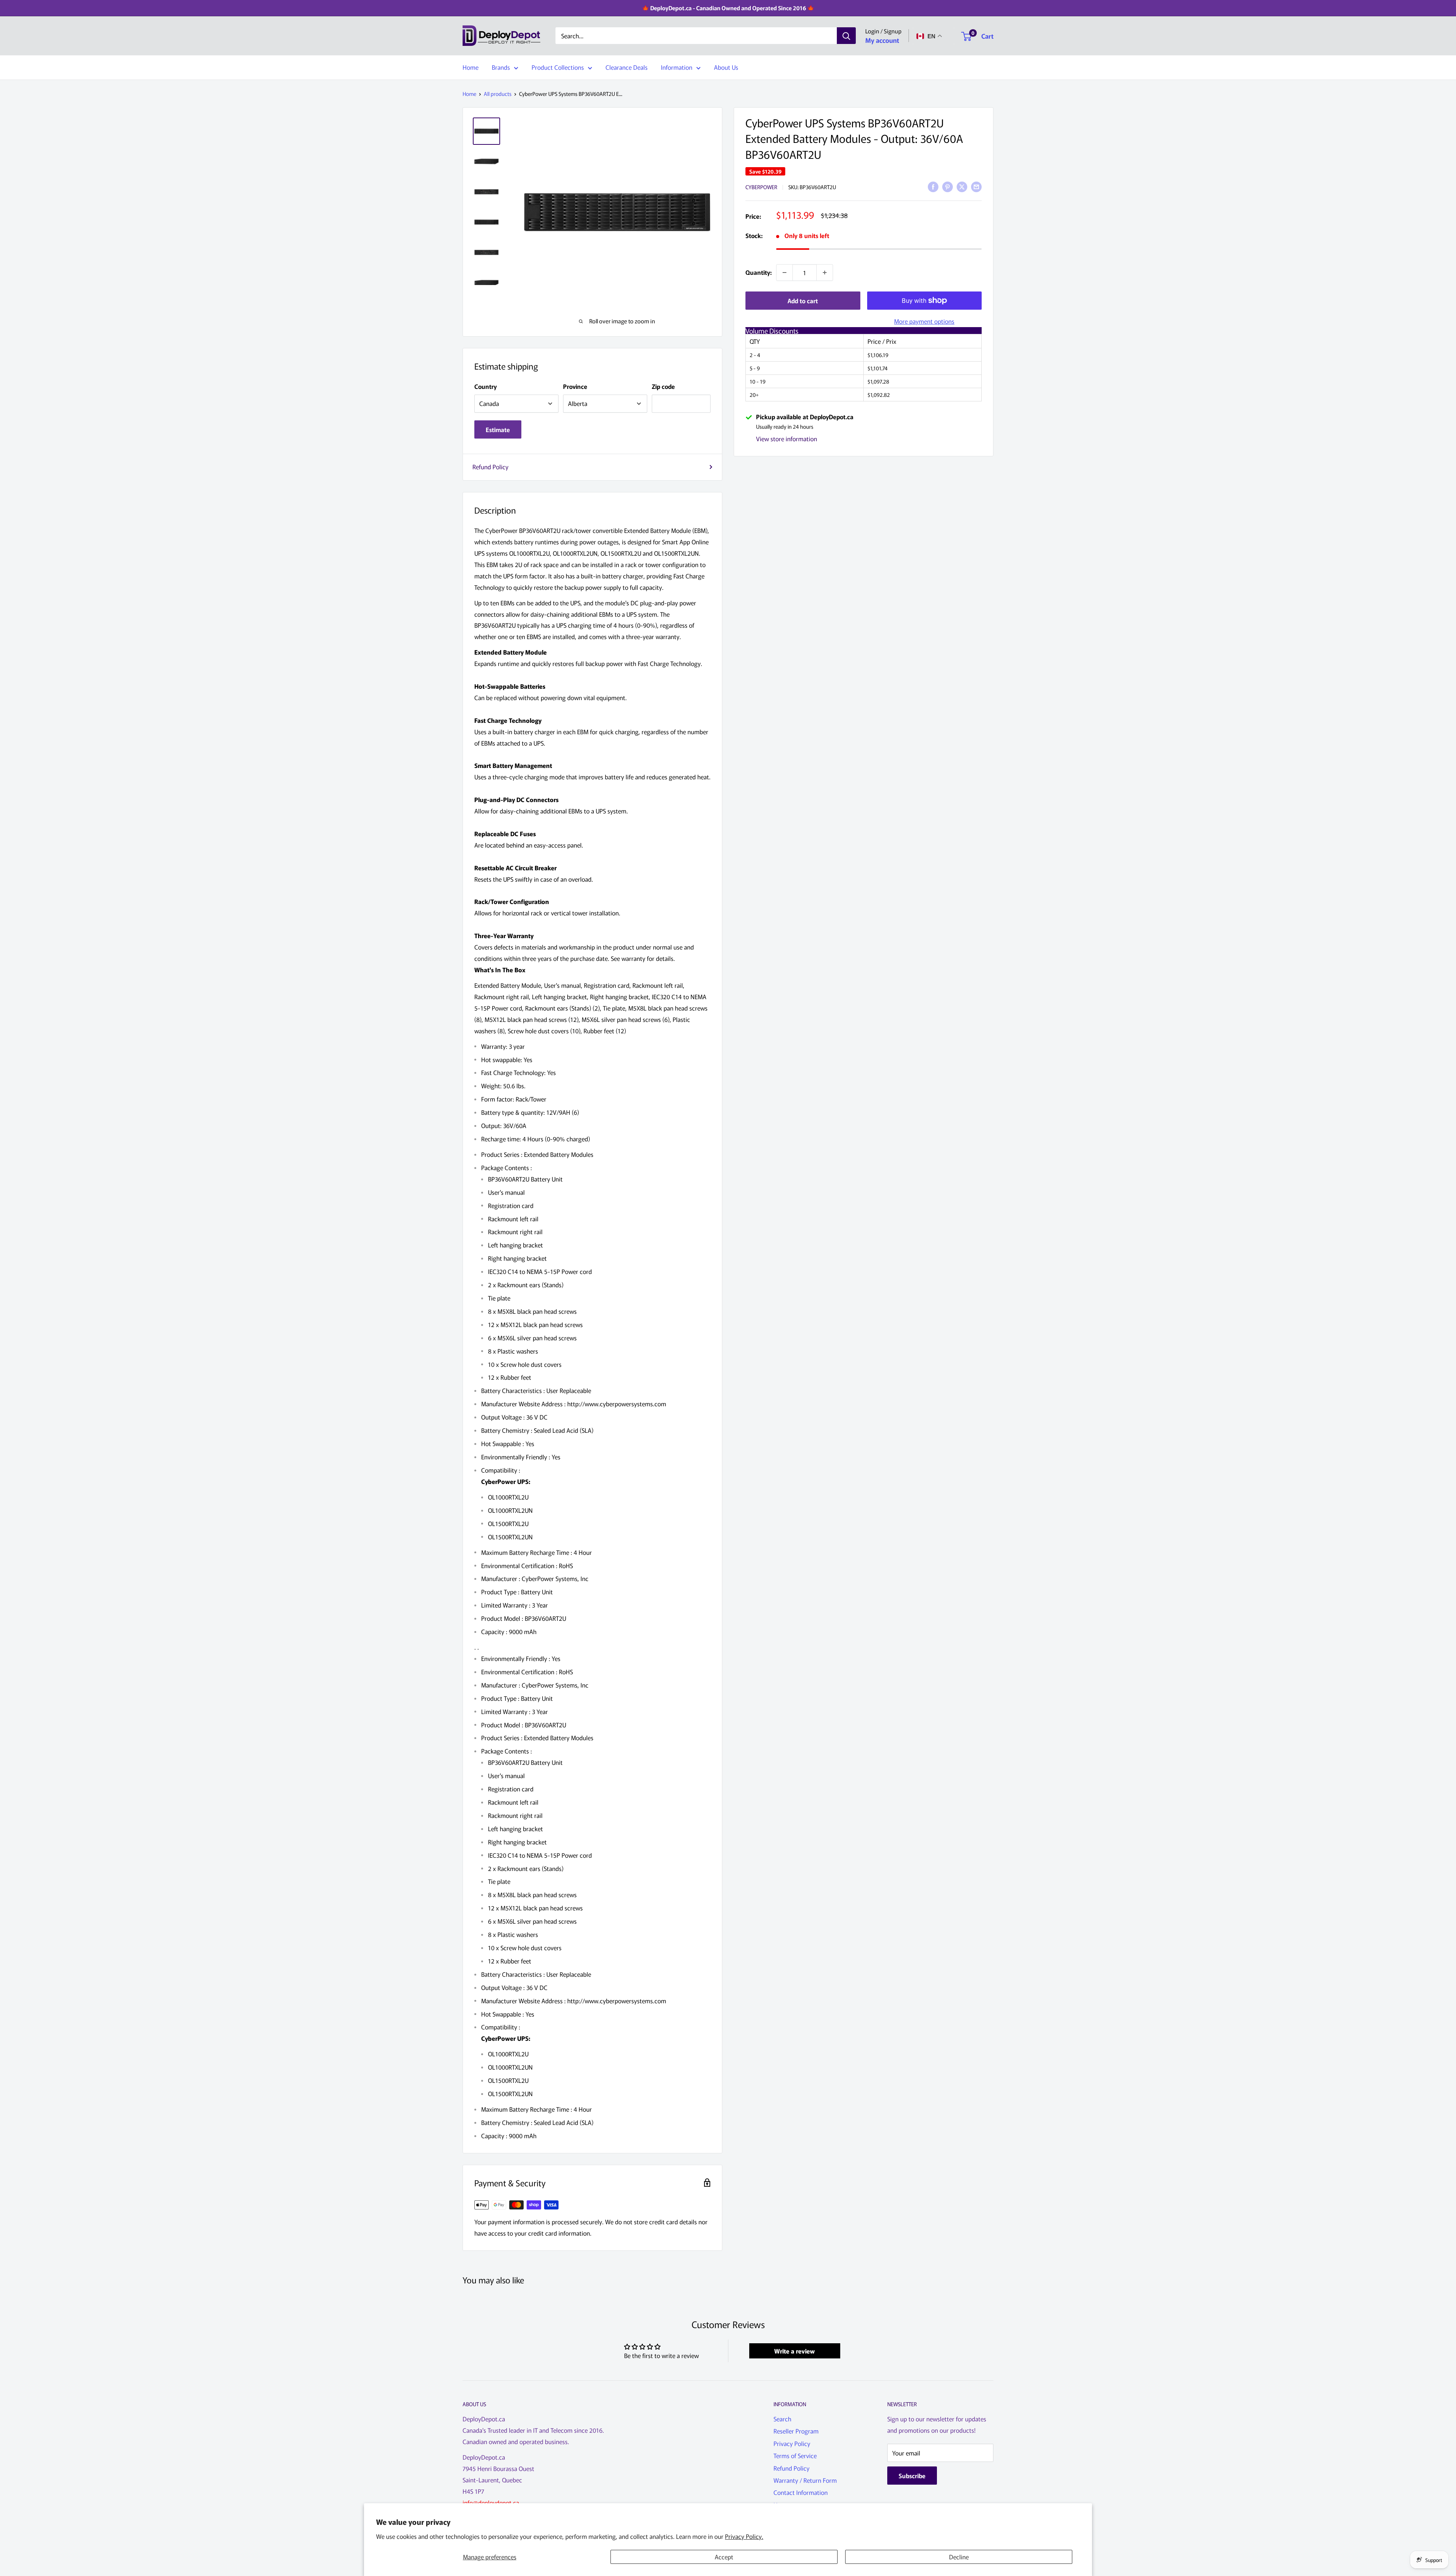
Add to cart (803, 301)
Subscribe (912, 2476)
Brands (501, 67)
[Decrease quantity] (784, 273)
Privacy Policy (792, 2443)
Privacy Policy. (744, 2536)
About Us (726, 67)
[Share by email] (976, 186)
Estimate (498, 429)
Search (782, 2419)
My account (882, 40)
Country (486, 386)
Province (575, 386)
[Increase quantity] (825, 273)
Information (677, 67)
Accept (724, 2557)
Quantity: (759, 272)
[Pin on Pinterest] (948, 186)
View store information (787, 439)
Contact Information (801, 2492)
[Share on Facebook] (933, 186)
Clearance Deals (627, 67)
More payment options (924, 321)
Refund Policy (490, 467)
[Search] (846, 36)
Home (471, 67)
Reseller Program (796, 2431)
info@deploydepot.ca (491, 2502)
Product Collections (558, 67)
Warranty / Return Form (805, 2480)
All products (498, 94)
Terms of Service (795, 2455)
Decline (959, 2557)
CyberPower (761, 187)
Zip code (663, 386)
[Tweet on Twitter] (962, 186)
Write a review (795, 2351)
